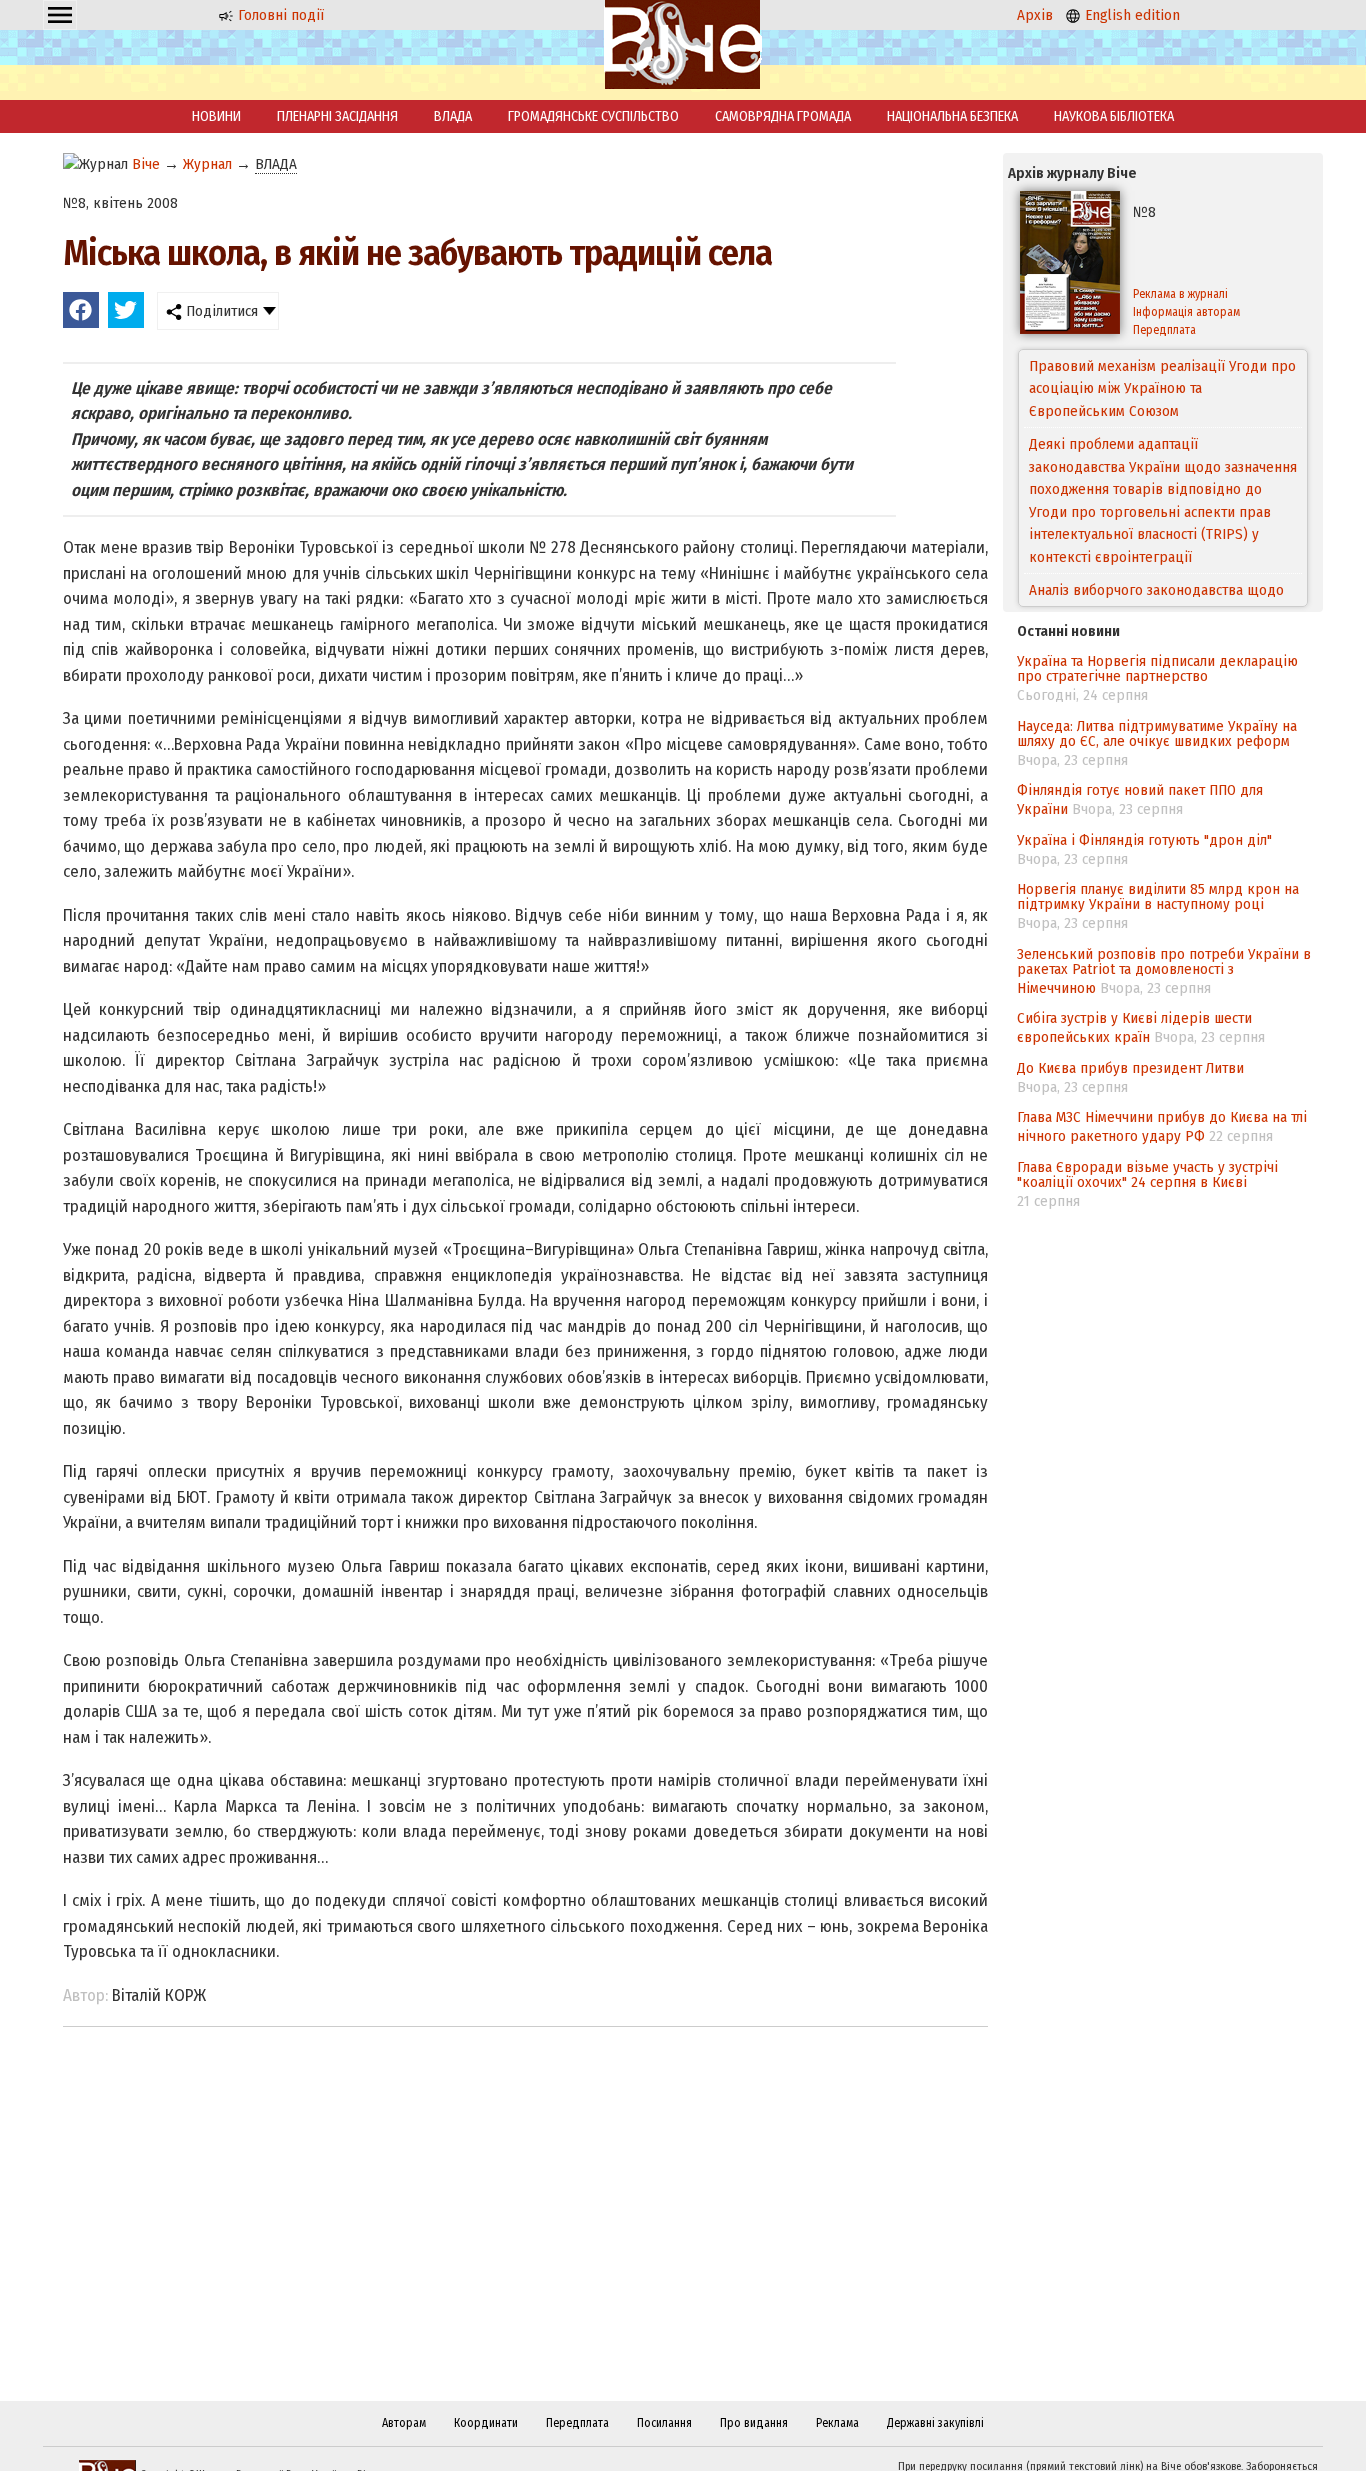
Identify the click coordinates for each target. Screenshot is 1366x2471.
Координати (486, 2423)
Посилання (664, 2423)
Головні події (279, 15)
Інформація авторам (1186, 312)
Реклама (837, 2423)
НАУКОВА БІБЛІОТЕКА (1114, 116)
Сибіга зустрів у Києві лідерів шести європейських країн (1134, 1027)
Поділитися (220, 311)
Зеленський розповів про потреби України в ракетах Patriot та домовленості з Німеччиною (1164, 971)
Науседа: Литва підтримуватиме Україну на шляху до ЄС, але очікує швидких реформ (1157, 733)
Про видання (754, 2423)
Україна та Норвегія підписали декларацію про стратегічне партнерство (1157, 668)
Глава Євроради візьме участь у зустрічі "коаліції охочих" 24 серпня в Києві (1147, 1174)
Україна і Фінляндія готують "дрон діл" (1144, 840)
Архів (1035, 15)
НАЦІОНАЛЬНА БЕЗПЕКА (952, 116)
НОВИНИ (216, 116)
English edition (1130, 15)
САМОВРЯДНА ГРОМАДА (783, 116)
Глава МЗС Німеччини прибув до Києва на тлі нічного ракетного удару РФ (1162, 1126)
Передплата (1164, 330)
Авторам (404, 2423)
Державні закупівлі (935, 2423)
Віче (146, 164)
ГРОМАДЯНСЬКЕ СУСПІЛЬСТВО (593, 116)
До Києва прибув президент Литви (1130, 1068)
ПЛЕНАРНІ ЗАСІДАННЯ (337, 116)
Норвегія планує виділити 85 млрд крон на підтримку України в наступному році (1158, 896)
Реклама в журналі (1180, 294)
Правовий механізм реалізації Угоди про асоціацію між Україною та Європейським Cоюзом (1162, 388)
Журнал (207, 164)
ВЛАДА (453, 116)
